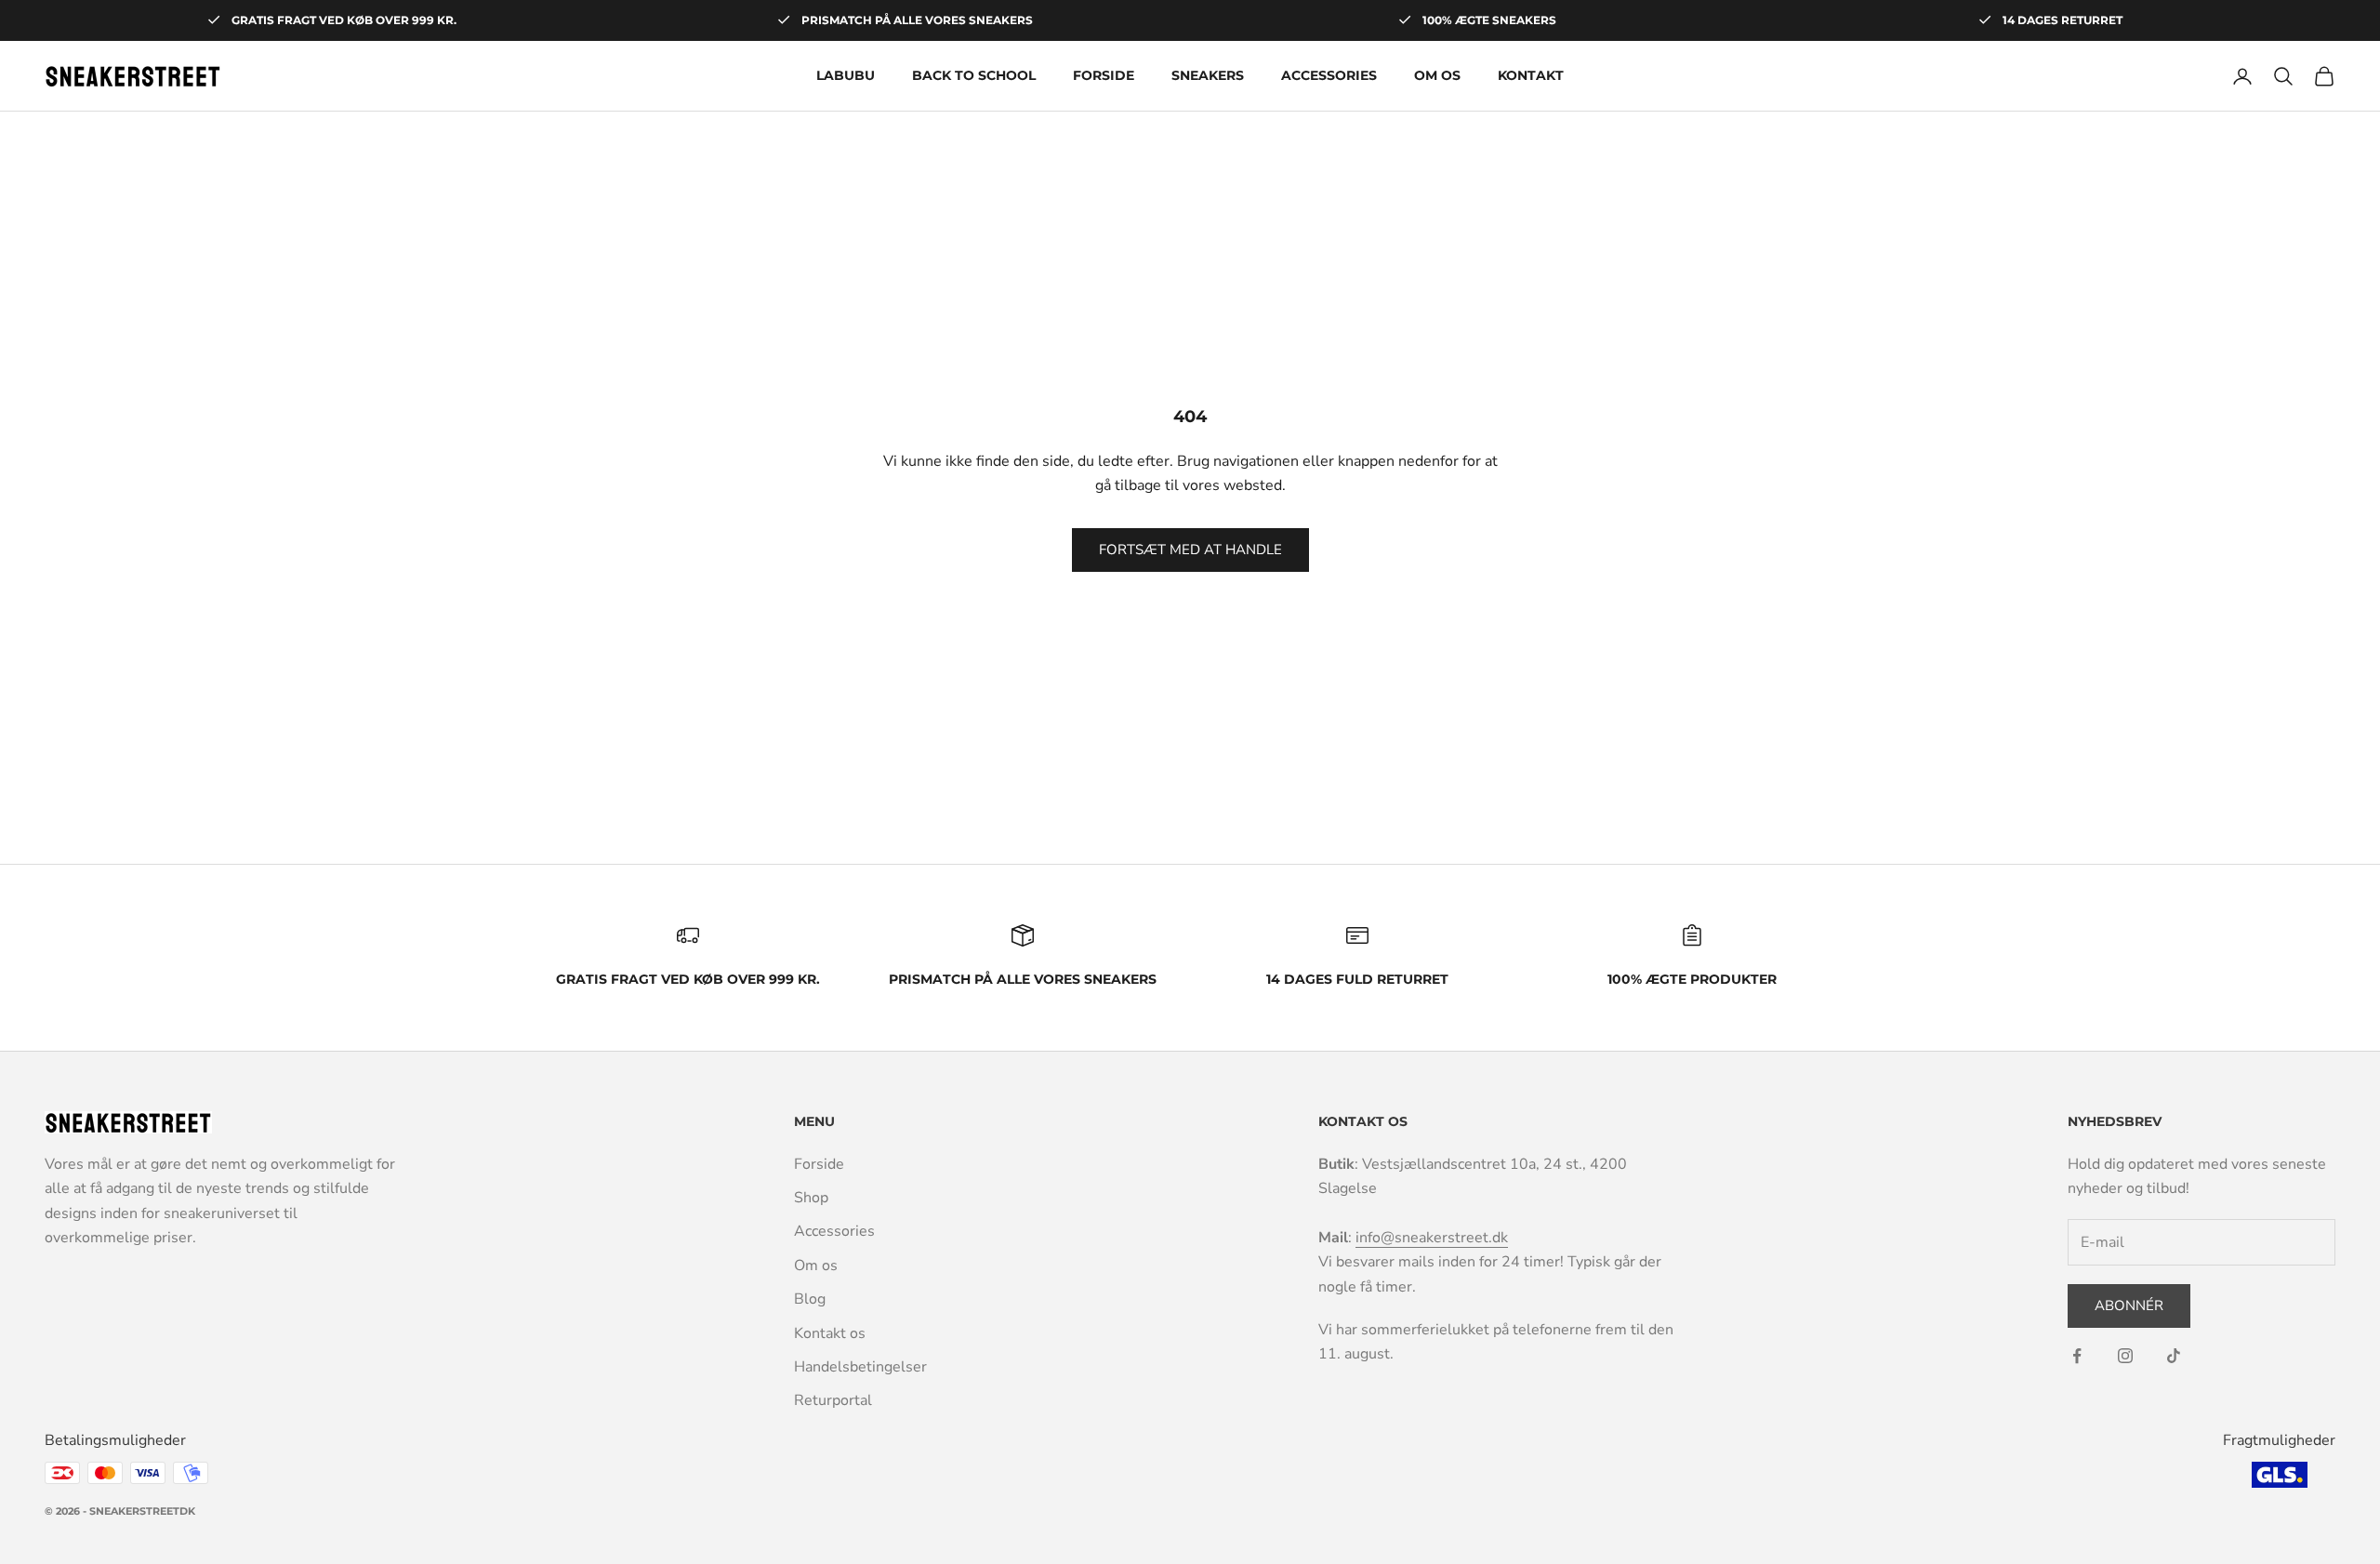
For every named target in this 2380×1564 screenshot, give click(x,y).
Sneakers (1208, 75)
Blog (810, 1299)
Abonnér (2129, 1306)
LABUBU (846, 75)
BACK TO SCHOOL (974, 75)
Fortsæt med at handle (1190, 550)
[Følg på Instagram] (2125, 1356)
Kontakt (1531, 75)
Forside (1104, 75)
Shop (811, 1198)
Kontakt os (830, 1333)
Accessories (1329, 75)
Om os (1437, 75)
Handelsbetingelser (860, 1367)
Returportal (833, 1400)
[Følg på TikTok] (2174, 1356)
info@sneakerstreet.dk (1432, 1238)
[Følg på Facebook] (2077, 1356)
